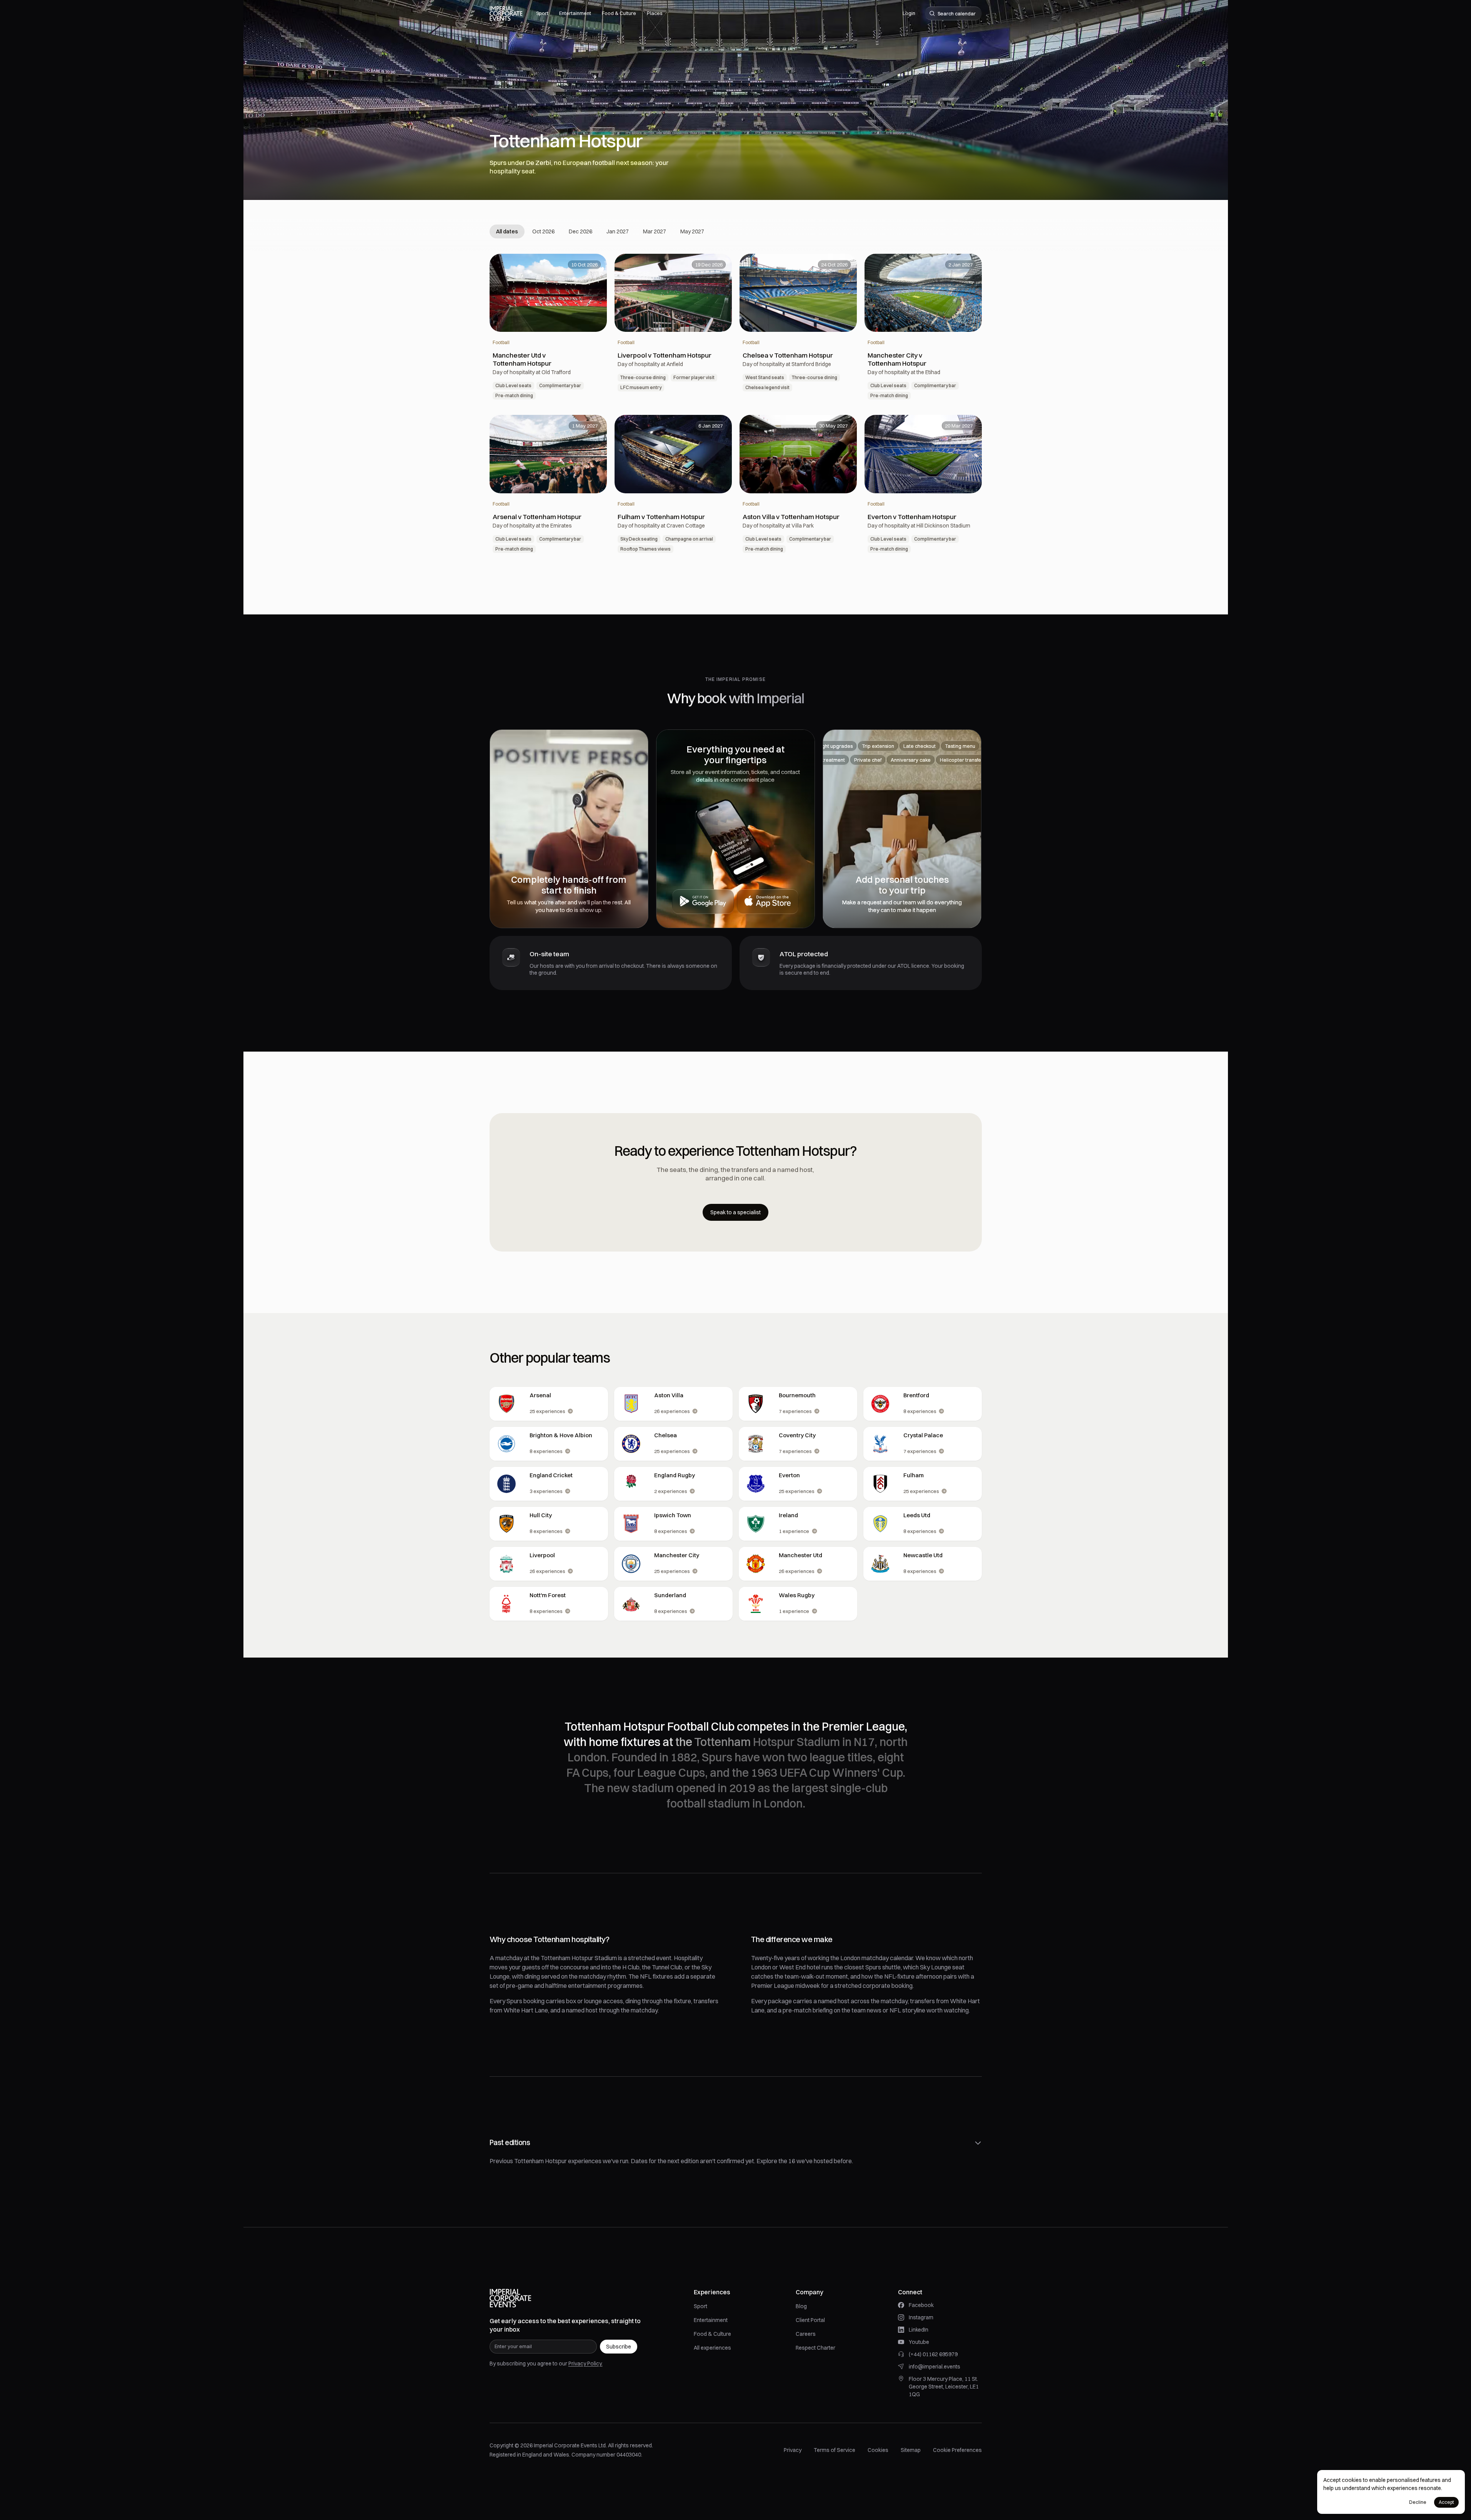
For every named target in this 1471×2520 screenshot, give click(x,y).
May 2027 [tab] (692, 231)
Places (655, 13)
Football (501, 342)
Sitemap (911, 2450)
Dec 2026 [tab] (581, 231)
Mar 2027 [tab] (655, 231)
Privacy (793, 2450)
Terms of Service (835, 2450)
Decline (1418, 2502)
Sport (701, 2306)
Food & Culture (712, 2334)
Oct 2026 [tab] (543, 231)
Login (909, 13)
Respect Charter (815, 2348)
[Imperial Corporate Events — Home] (506, 13)
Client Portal (810, 2320)
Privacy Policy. (586, 2364)
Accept (1446, 2502)
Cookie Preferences (957, 2450)
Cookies (878, 2450)
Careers (806, 2334)
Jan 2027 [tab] (618, 231)
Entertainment (711, 2320)
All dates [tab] (507, 231)
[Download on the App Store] (768, 902)
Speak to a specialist (735, 1212)
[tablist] (600, 231)
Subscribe (619, 2347)
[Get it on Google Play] (703, 902)
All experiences (712, 2348)
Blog (801, 2306)
